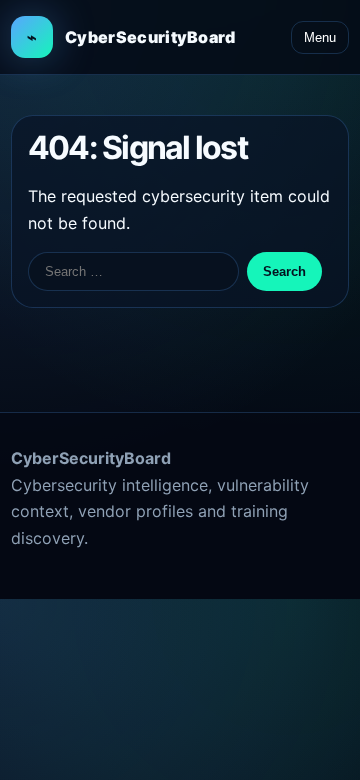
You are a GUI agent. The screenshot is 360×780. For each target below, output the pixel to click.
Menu (320, 37)
